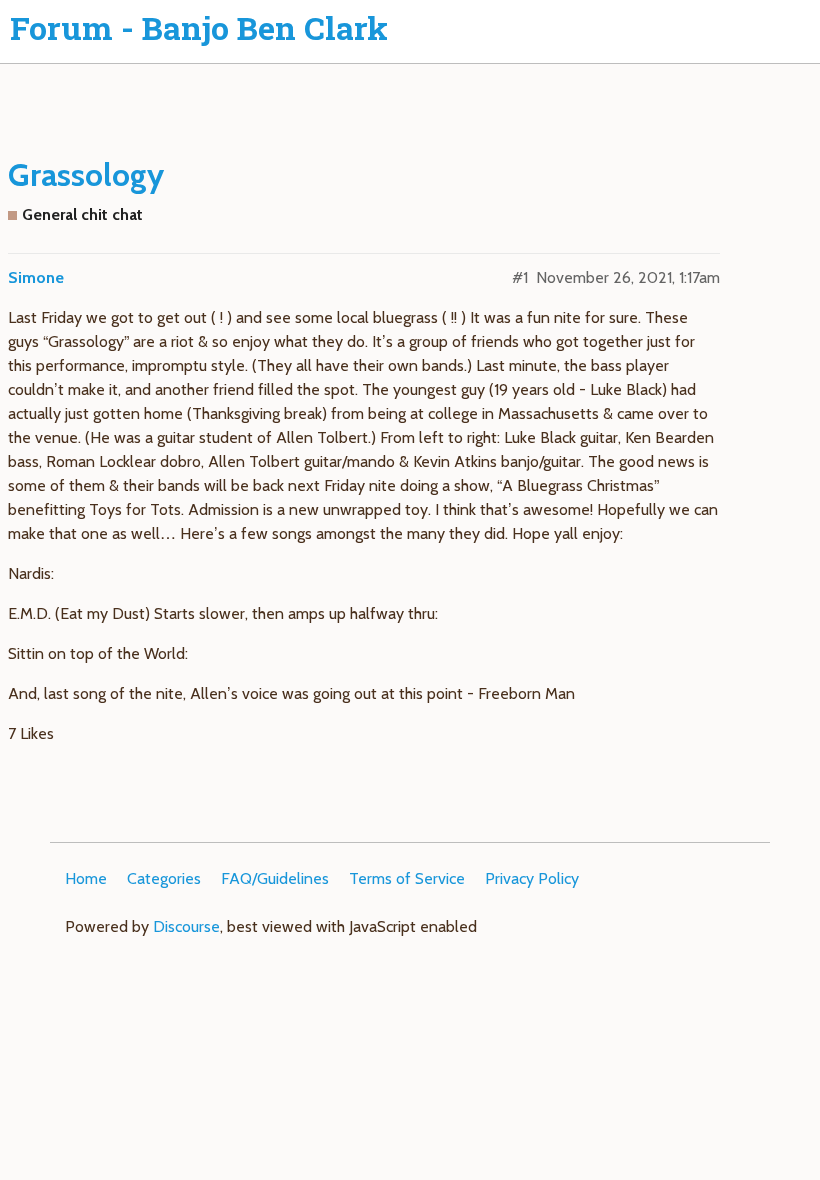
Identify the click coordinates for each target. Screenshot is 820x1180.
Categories (164, 878)
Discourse (186, 926)
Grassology (86, 174)
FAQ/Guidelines (275, 878)
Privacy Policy (532, 878)
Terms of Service (407, 878)
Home (86, 878)
